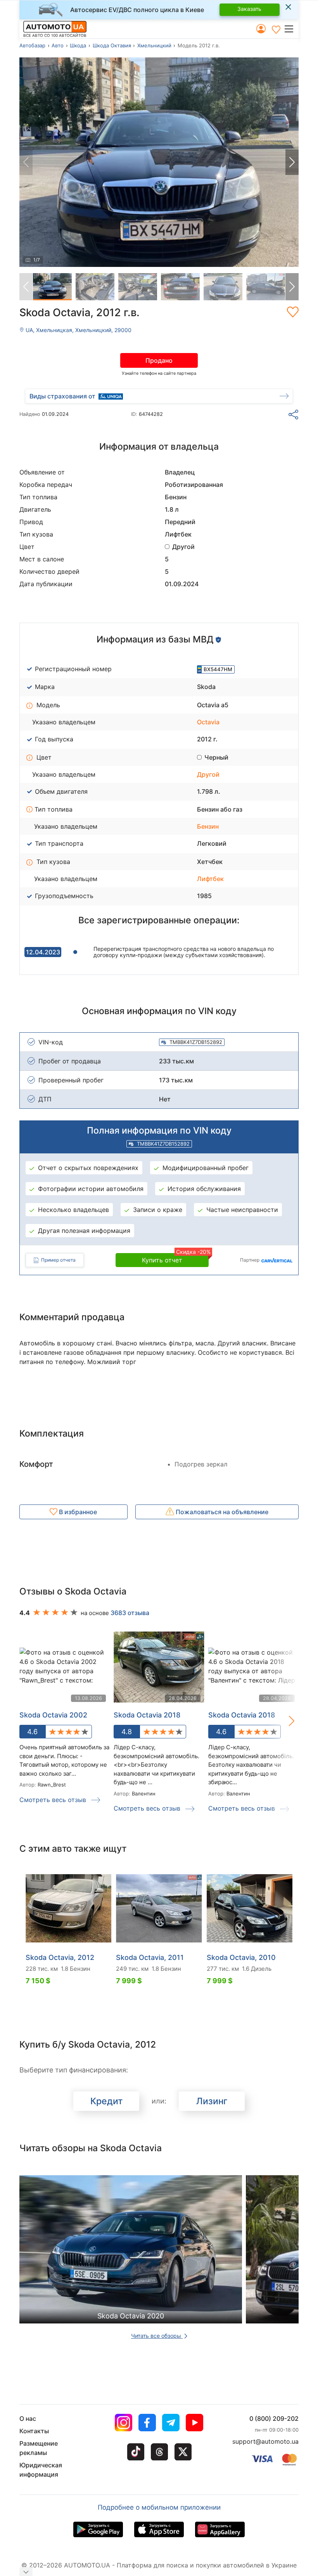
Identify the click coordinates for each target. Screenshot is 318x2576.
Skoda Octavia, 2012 (60, 1957)
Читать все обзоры (157, 2336)
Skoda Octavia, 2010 (241, 1957)
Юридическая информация (41, 2470)
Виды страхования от (62, 396)
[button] (291, 29)
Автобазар (32, 45)
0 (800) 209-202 (274, 2418)
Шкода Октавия (112, 45)
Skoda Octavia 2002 (53, 1715)
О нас (28, 2418)
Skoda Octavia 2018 (147, 1715)
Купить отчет (175, 1259)
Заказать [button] (249, 9)
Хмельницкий (154, 45)
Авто (58, 45)
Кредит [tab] (106, 2101)
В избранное (77, 1512)
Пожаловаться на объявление (221, 1512)
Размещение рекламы (39, 2448)
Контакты (34, 2431)
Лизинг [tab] (212, 2101)
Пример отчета (58, 1260)
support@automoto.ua (265, 2441)
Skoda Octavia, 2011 (150, 1957)
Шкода (78, 45)
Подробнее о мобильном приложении (159, 2507)
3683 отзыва (130, 1613)
